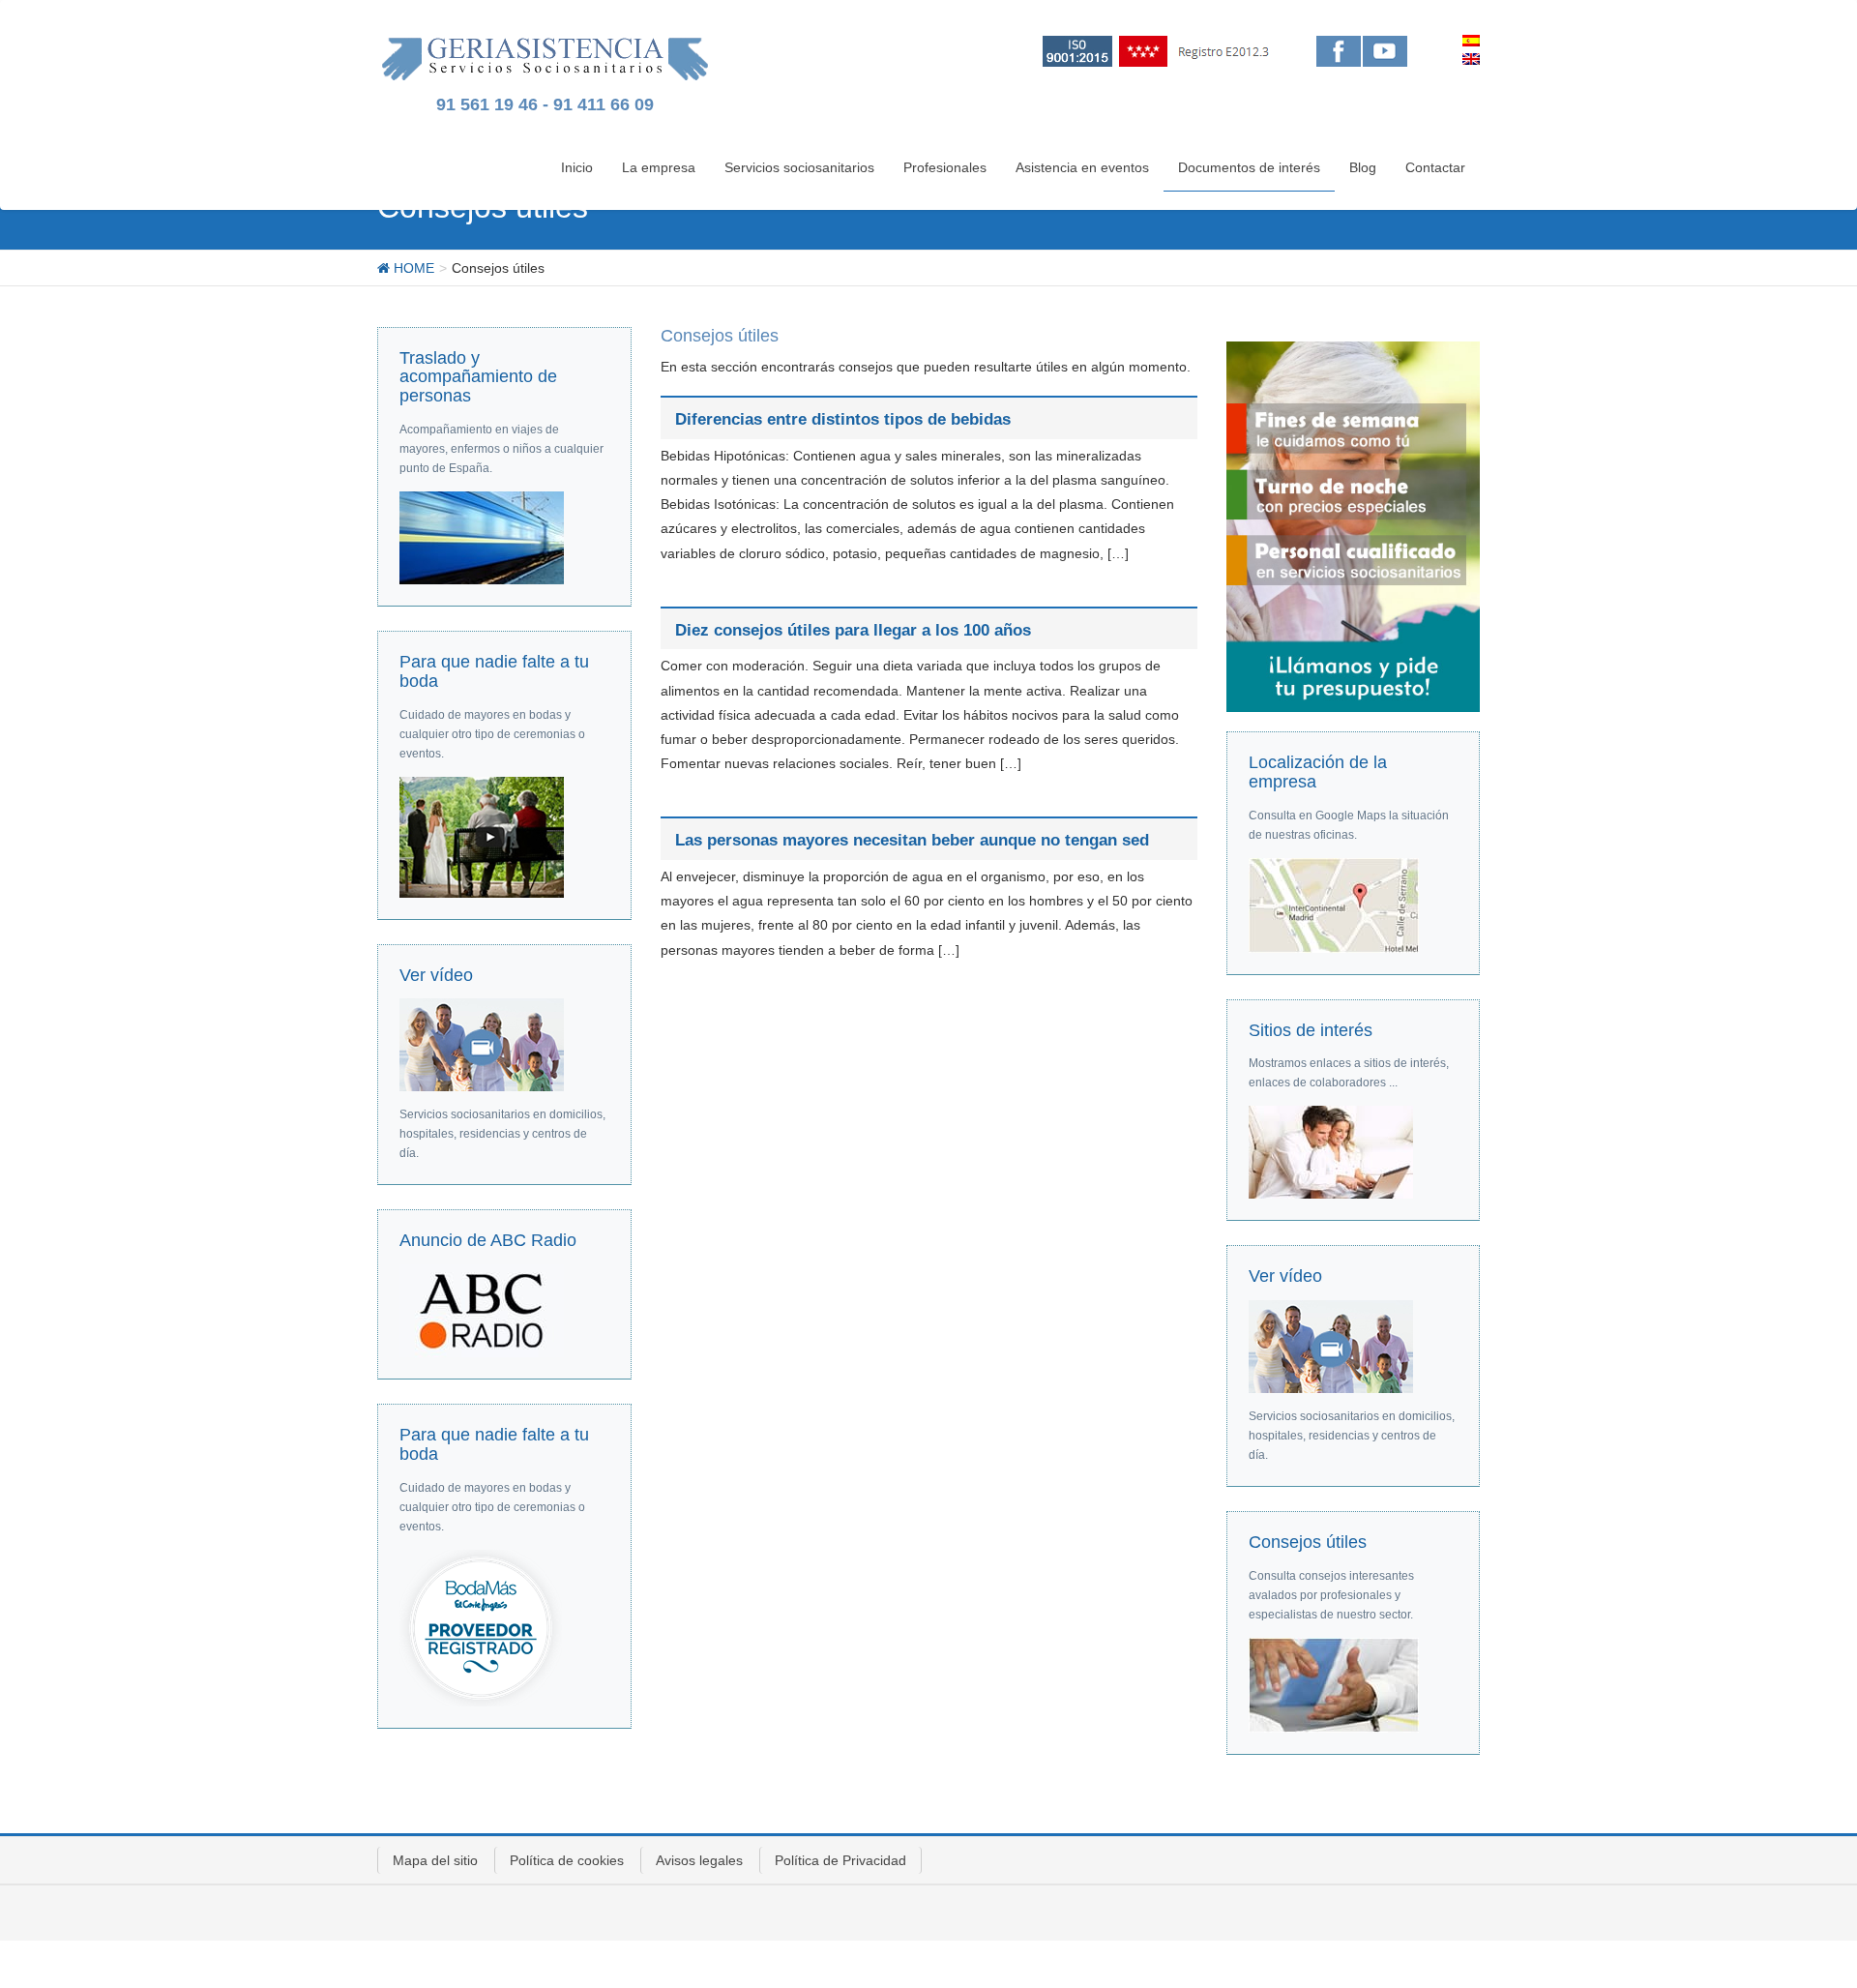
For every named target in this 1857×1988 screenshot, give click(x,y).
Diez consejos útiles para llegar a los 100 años (853, 630)
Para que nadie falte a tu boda (494, 671)
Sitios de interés (1311, 1030)
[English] (1471, 59)
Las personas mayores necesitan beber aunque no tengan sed (912, 840)
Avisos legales (699, 1860)
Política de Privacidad (840, 1860)
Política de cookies (567, 1860)
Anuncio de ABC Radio (488, 1240)
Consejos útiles (1308, 1542)
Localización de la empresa (1318, 772)
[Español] (1471, 41)
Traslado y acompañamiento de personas (478, 377)
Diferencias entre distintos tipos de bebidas (843, 419)
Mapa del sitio (435, 1860)
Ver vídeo (436, 975)
